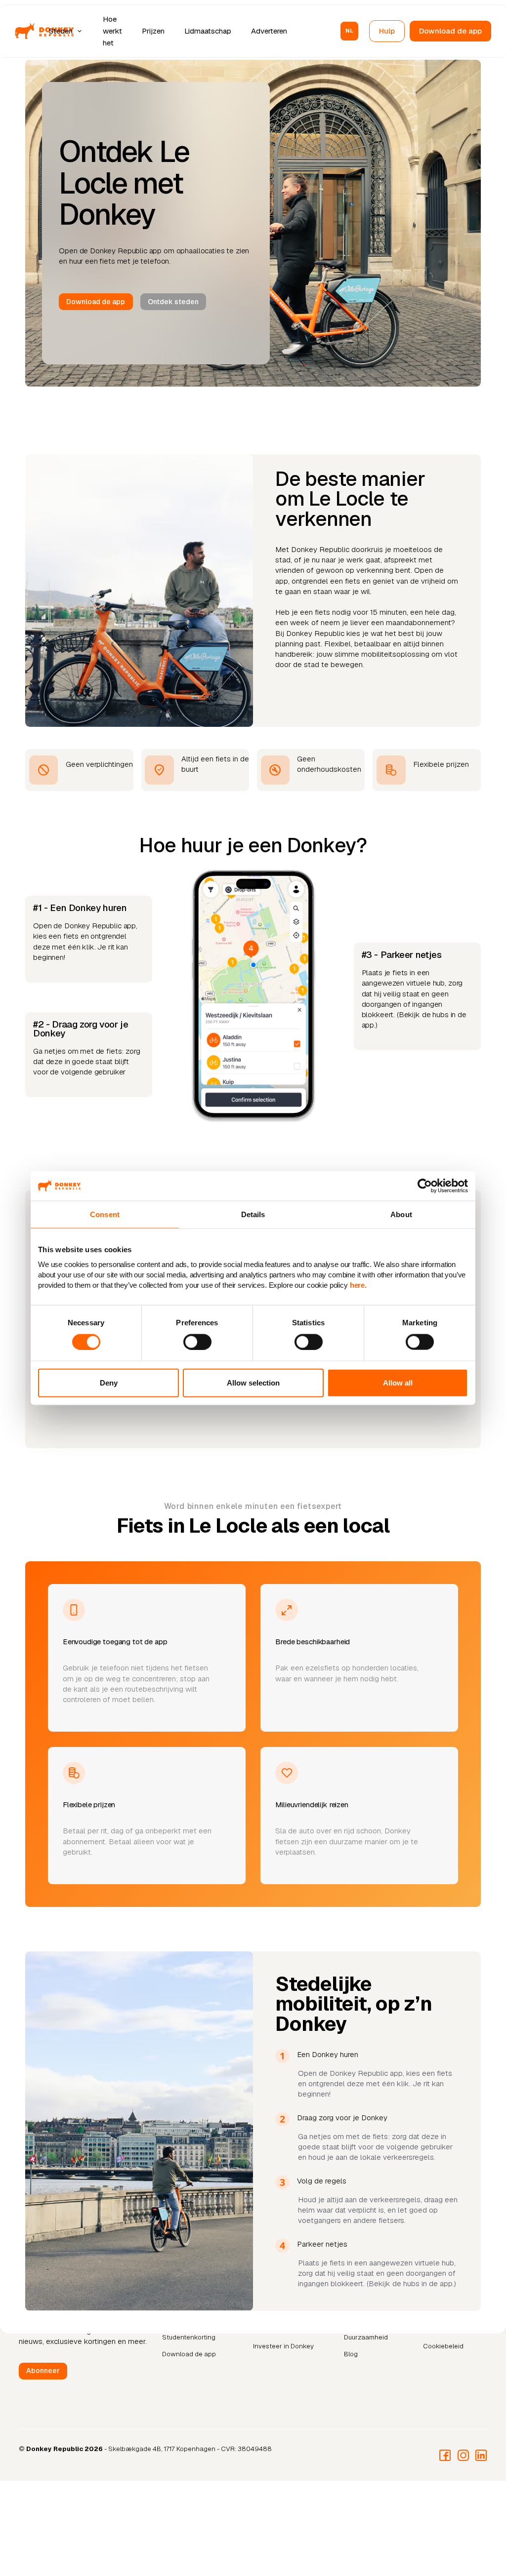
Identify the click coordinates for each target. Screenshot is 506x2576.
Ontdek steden (173, 302)
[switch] (197, 1342)
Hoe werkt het (112, 31)
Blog (351, 2354)
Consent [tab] (105, 1214)
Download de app (450, 31)
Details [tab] (253, 1214)
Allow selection (253, 1383)
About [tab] (401, 1214)
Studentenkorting (189, 2337)
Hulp (387, 31)
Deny (109, 1383)
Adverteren (269, 31)
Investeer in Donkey (283, 2346)
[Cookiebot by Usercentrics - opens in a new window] (425, 1186)
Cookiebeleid (443, 2346)
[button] (67, 31)
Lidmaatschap (208, 31)
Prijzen (153, 31)
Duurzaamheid (366, 2337)
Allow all (398, 1383)
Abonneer (43, 2371)
